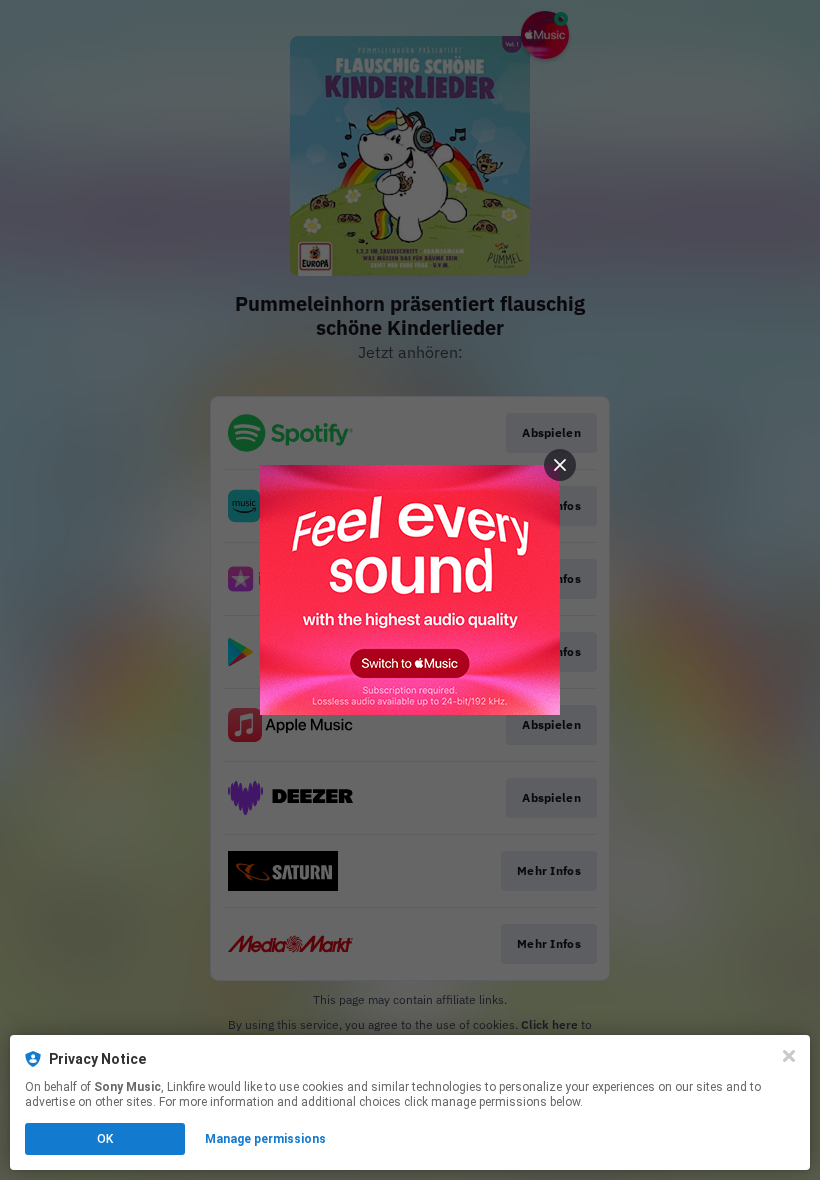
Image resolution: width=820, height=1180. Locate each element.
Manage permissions (265, 1139)
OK (105, 1139)
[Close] (789, 1056)
